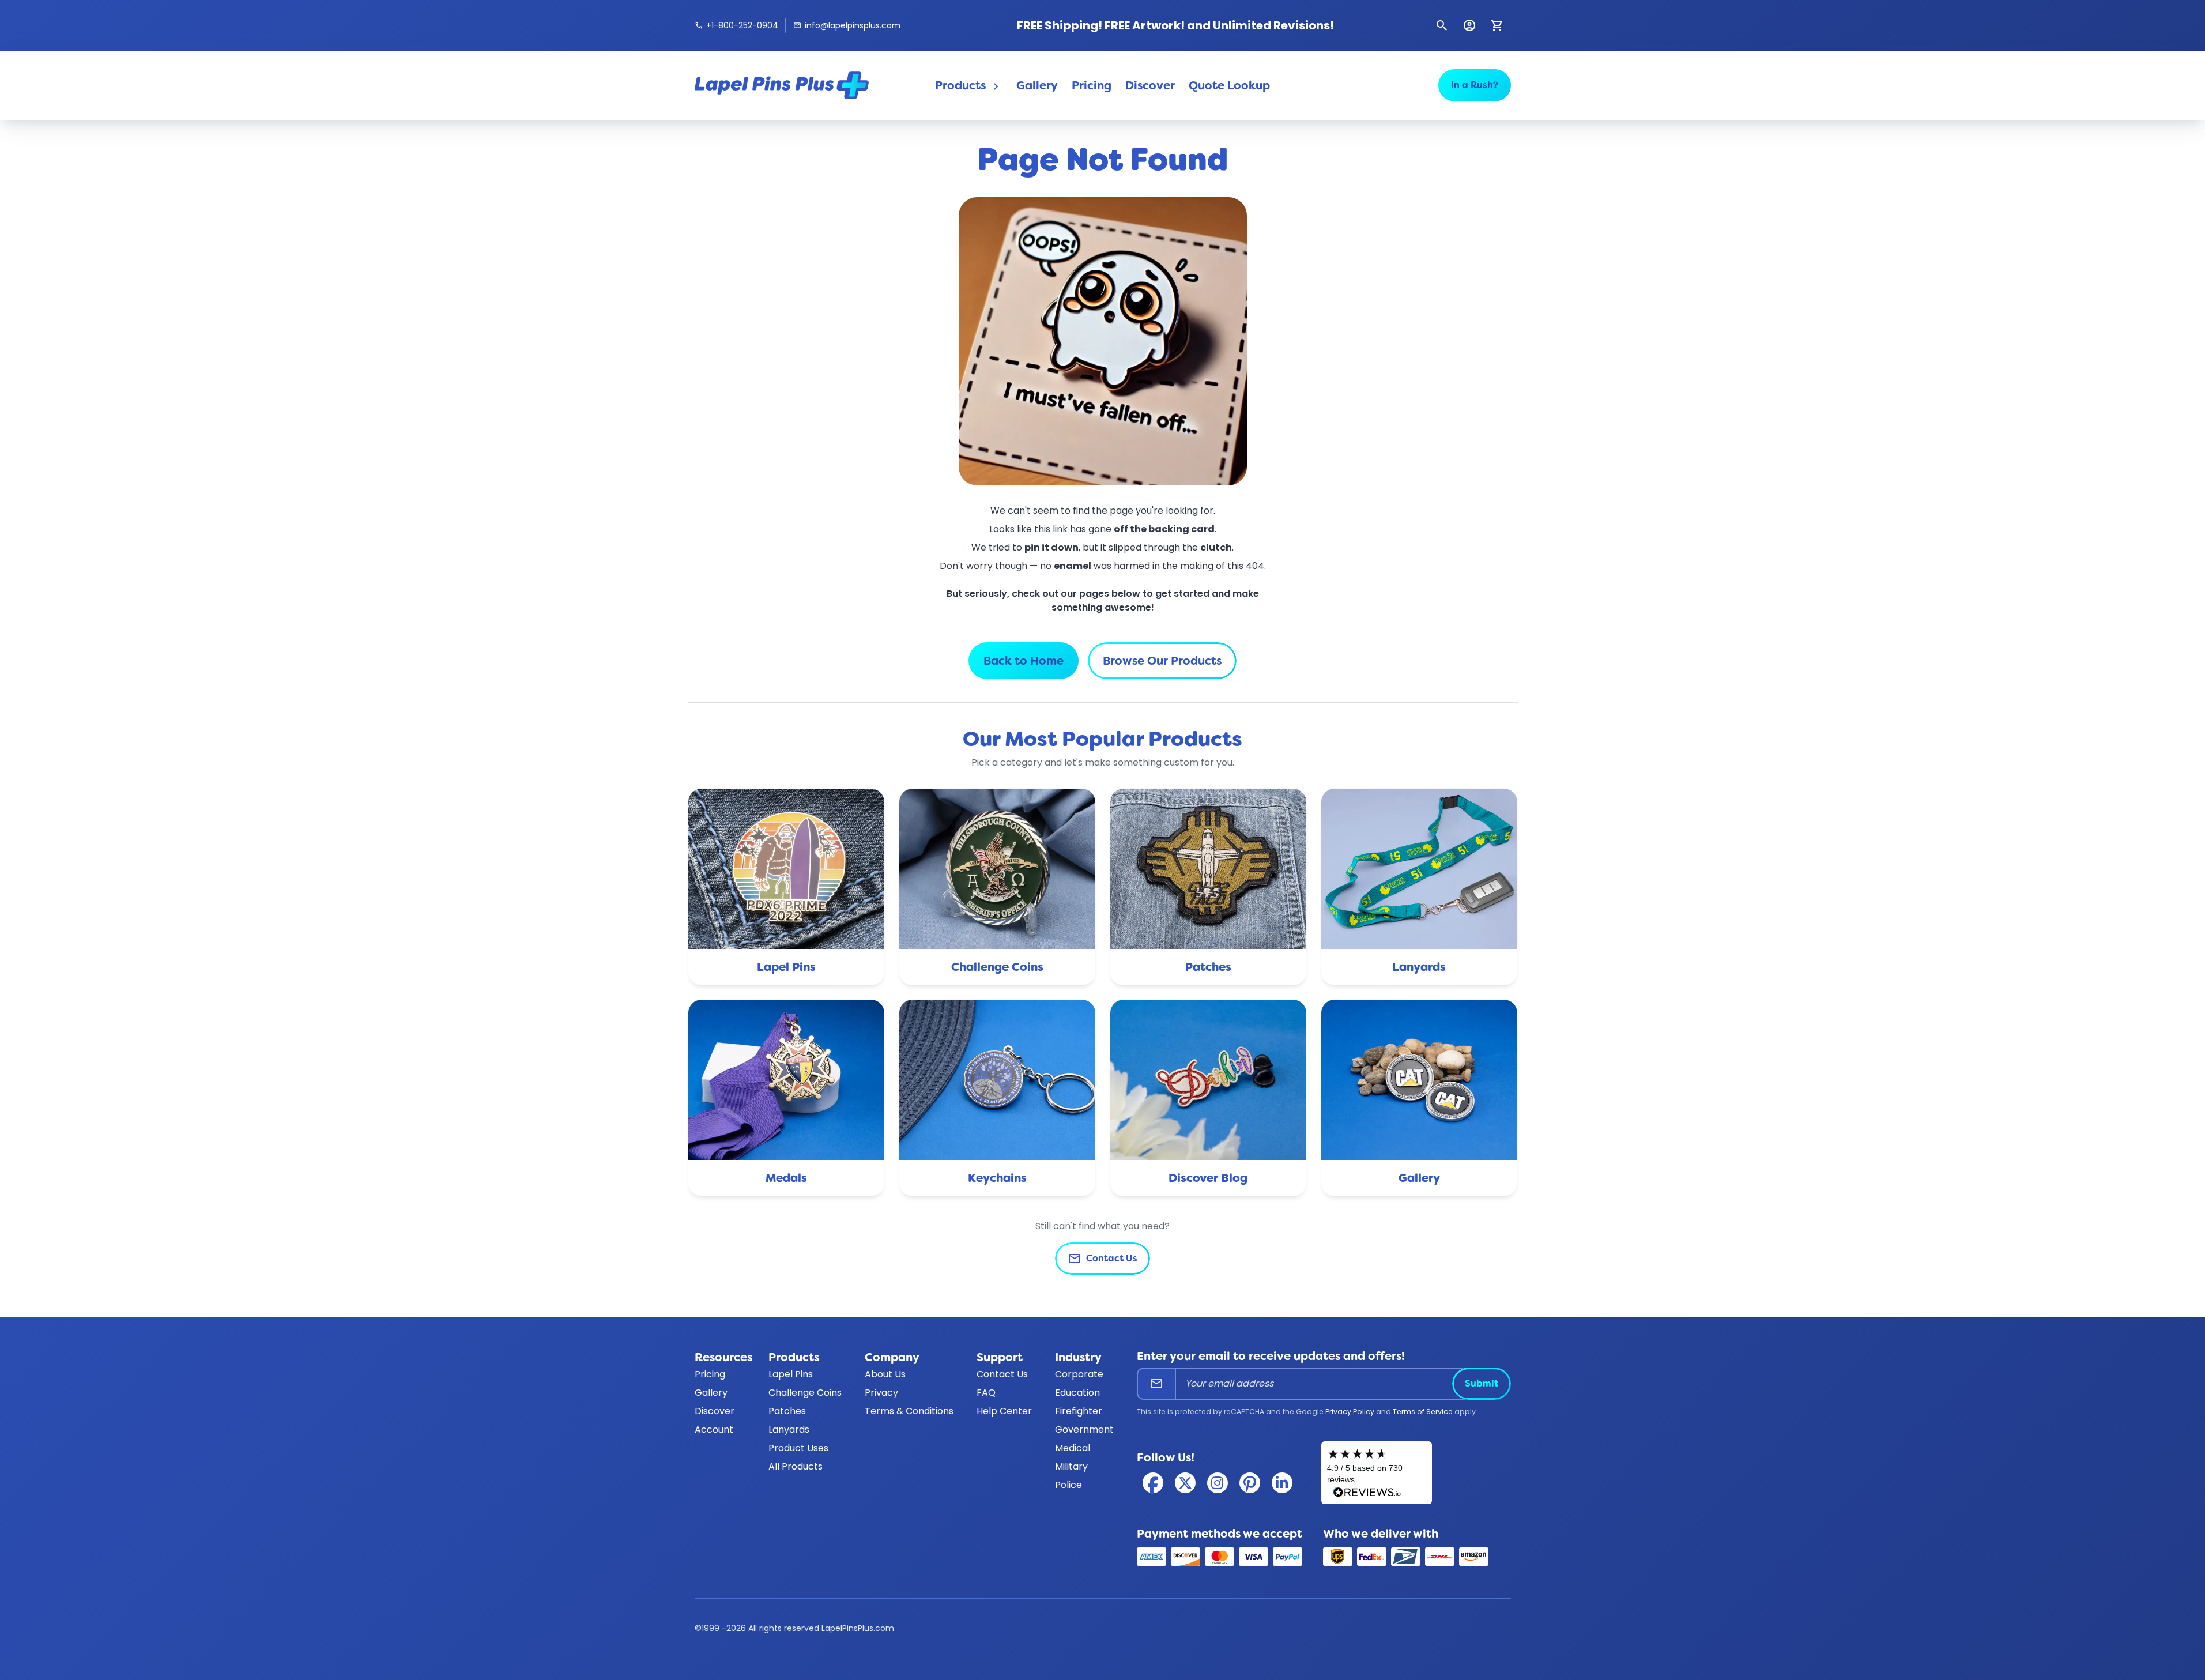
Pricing (1092, 85)
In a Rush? (1475, 85)
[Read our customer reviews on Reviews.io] (1377, 1473)
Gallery (1037, 85)
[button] (1442, 25)
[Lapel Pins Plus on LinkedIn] (1282, 1483)
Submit (1482, 1383)
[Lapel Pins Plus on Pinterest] (1250, 1483)
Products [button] (969, 86)
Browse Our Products (1162, 661)
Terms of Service (1423, 1412)
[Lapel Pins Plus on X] (1185, 1483)
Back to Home (1024, 661)
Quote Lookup (1229, 85)
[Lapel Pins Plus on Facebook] (1153, 1483)
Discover (1150, 85)
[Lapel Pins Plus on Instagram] (1218, 1483)
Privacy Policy (1350, 1412)
